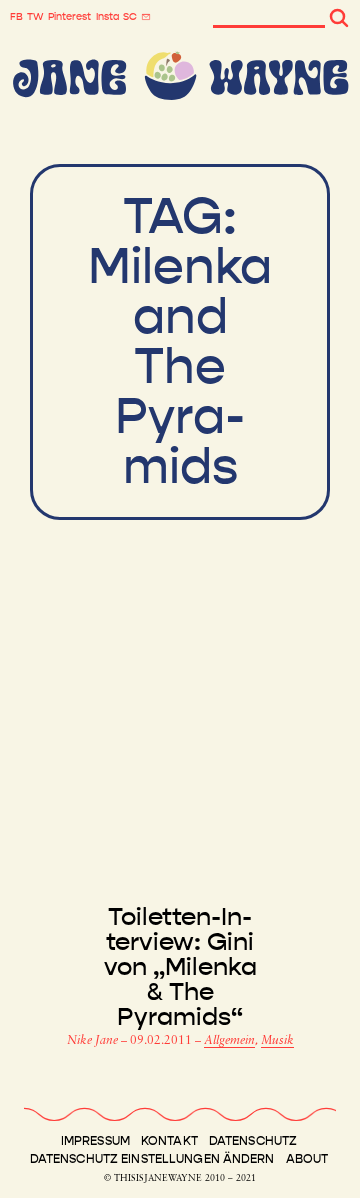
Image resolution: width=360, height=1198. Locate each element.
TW (35, 17)
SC (130, 17)
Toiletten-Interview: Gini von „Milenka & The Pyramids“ (180, 967)
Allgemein (229, 1041)
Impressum (95, 1141)
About (307, 1159)
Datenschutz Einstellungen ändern (152, 1159)
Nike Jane (94, 1041)
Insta (107, 17)
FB (16, 17)
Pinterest (69, 17)
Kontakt (169, 1141)
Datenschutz (253, 1141)
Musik (277, 1041)
